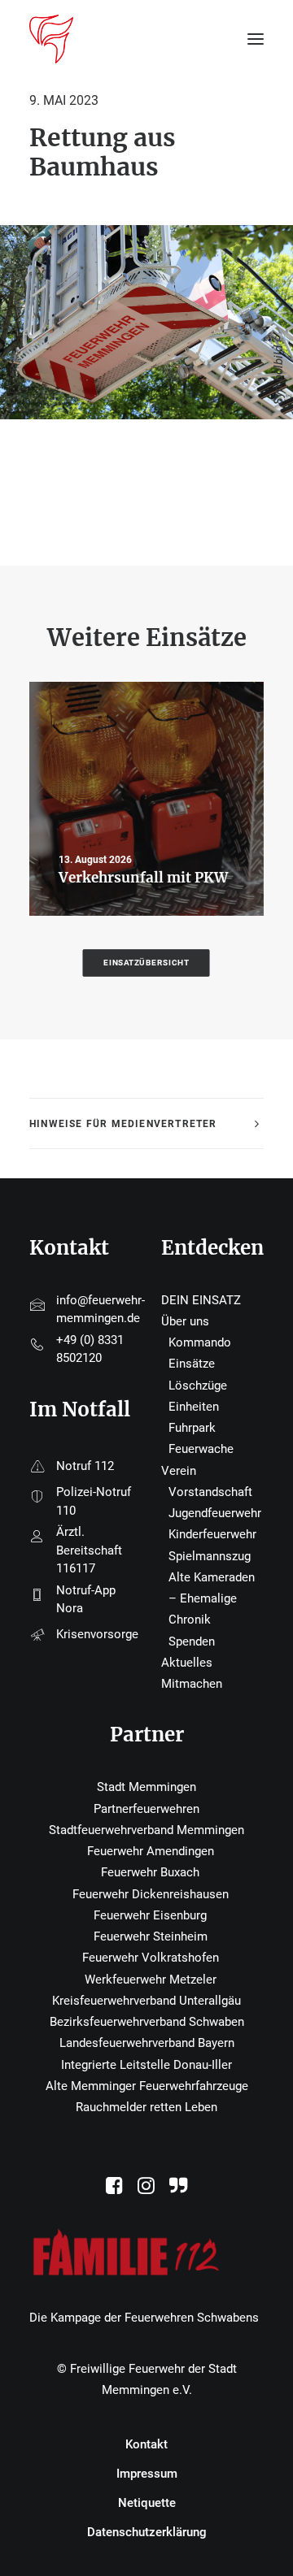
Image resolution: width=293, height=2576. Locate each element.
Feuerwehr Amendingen (151, 1851)
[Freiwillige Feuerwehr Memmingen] (51, 39)
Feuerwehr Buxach (150, 1872)
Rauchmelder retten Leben (146, 2107)
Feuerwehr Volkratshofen (151, 1958)
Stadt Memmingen (146, 1787)
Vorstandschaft (210, 1492)
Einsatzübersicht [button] (147, 963)
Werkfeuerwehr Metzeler (151, 1980)
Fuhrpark (192, 1428)
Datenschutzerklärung (147, 2532)
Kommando (200, 1342)
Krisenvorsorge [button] (97, 1634)
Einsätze (192, 1364)
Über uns (185, 1321)
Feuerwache (201, 1449)
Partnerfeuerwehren (146, 1809)
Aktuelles (187, 1663)
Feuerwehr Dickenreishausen (151, 1894)
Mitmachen (192, 1684)
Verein (179, 1471)
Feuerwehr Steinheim (151, 1936)
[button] (114, 2190)
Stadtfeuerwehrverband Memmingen (146, 1830)
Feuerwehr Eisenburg (150, 1915)
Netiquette (147, 2503)
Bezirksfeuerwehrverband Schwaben (147, 2022)
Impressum (147, 2474)
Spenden (192, 1641)
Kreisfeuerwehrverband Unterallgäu (146, 2001)
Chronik (190, 1620)
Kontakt (146, 2444)
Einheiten (194, 1407)
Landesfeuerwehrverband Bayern (147, 2043)
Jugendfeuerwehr (215, 1513)
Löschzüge (198, 1386)
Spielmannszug (210, 1556)
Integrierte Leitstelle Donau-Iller (146, 2065)
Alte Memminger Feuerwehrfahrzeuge (147, 2086)
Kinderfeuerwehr (212, 1534)
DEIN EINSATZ (201, 1300)
